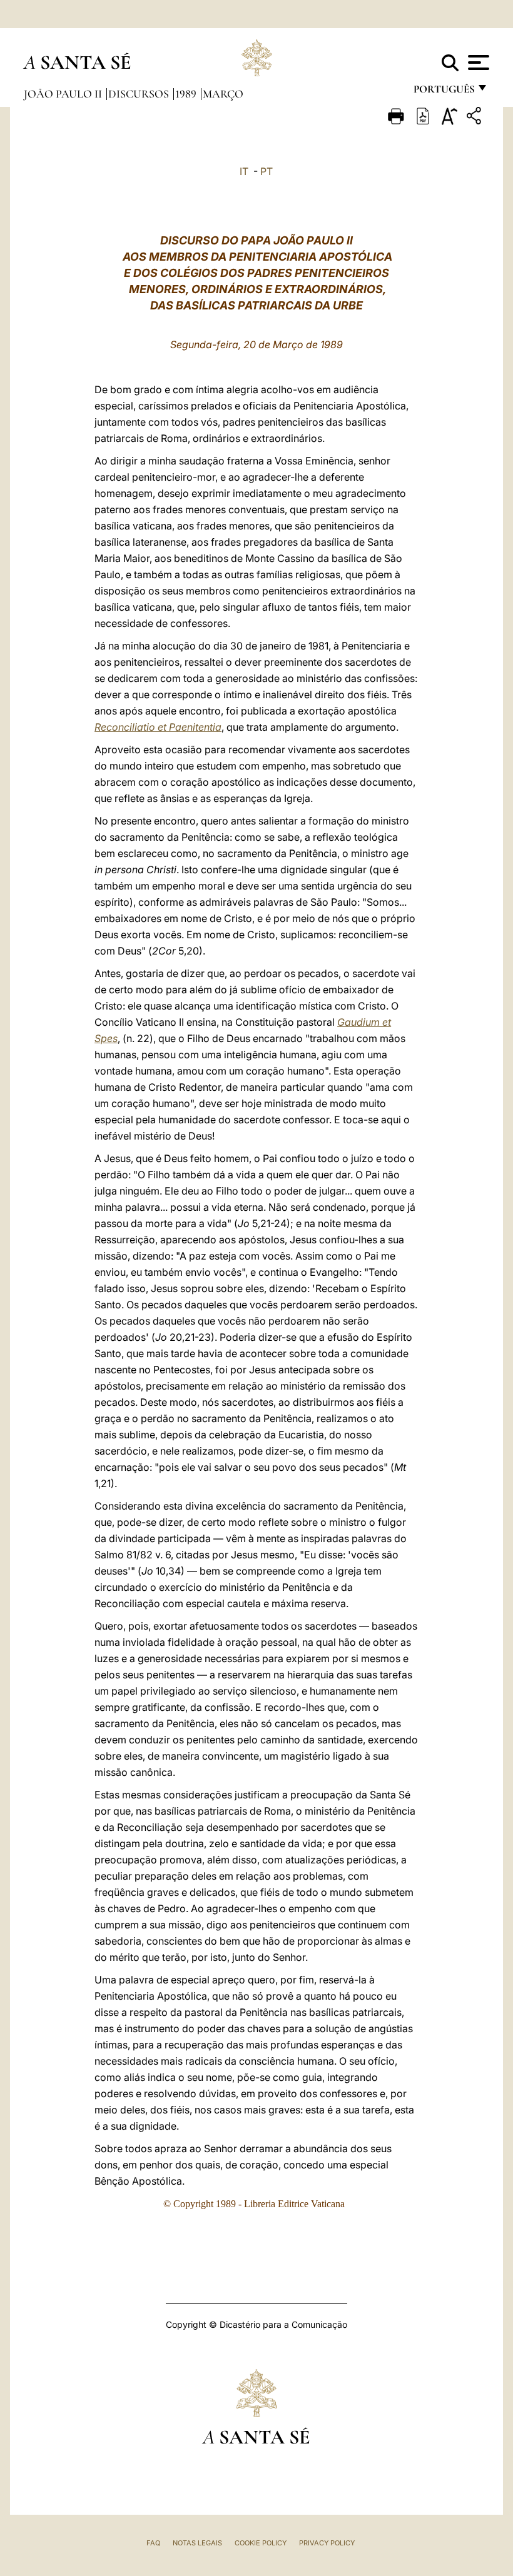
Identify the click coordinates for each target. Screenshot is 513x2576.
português (444, 92)
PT (267, 171)
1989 (187, 94)
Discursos (140, 94)
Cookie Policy (261, 2543)
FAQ (153, 2543)
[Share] (475, 118)
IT (244, 171)
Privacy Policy (327, 2543)
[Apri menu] (477, 63)
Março (223, 94)
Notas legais (197, 2543)
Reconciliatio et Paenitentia (158, 727)
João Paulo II (64, 94)
